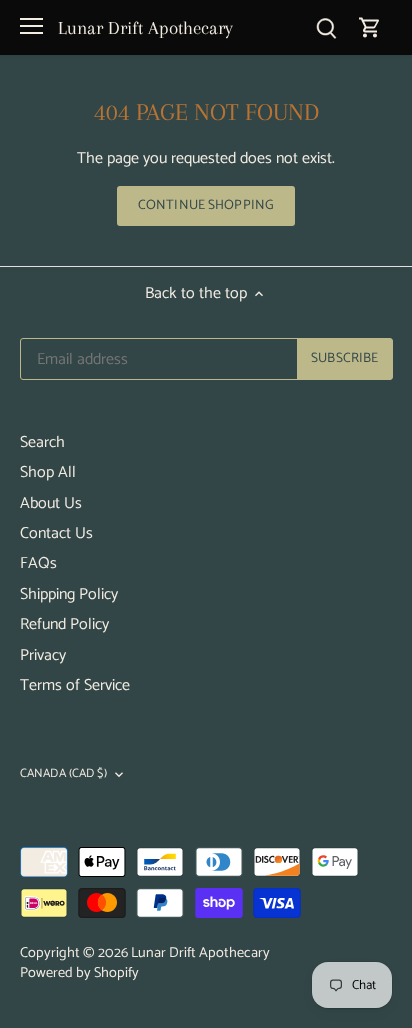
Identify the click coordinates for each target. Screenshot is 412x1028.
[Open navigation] (31, 26)
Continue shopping (206, 205)
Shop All (48, 472)
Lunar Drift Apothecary (145, 27)
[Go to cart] (370, 27)
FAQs (38, 563)
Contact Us (56, 533)
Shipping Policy (69, 594)
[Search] (326, 27)
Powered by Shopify (79, 973)
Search (42, 442)
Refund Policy (64, 624)
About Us (51, 503)
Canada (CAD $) (63, 775)
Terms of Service (75, 685)
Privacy (43, 655)
